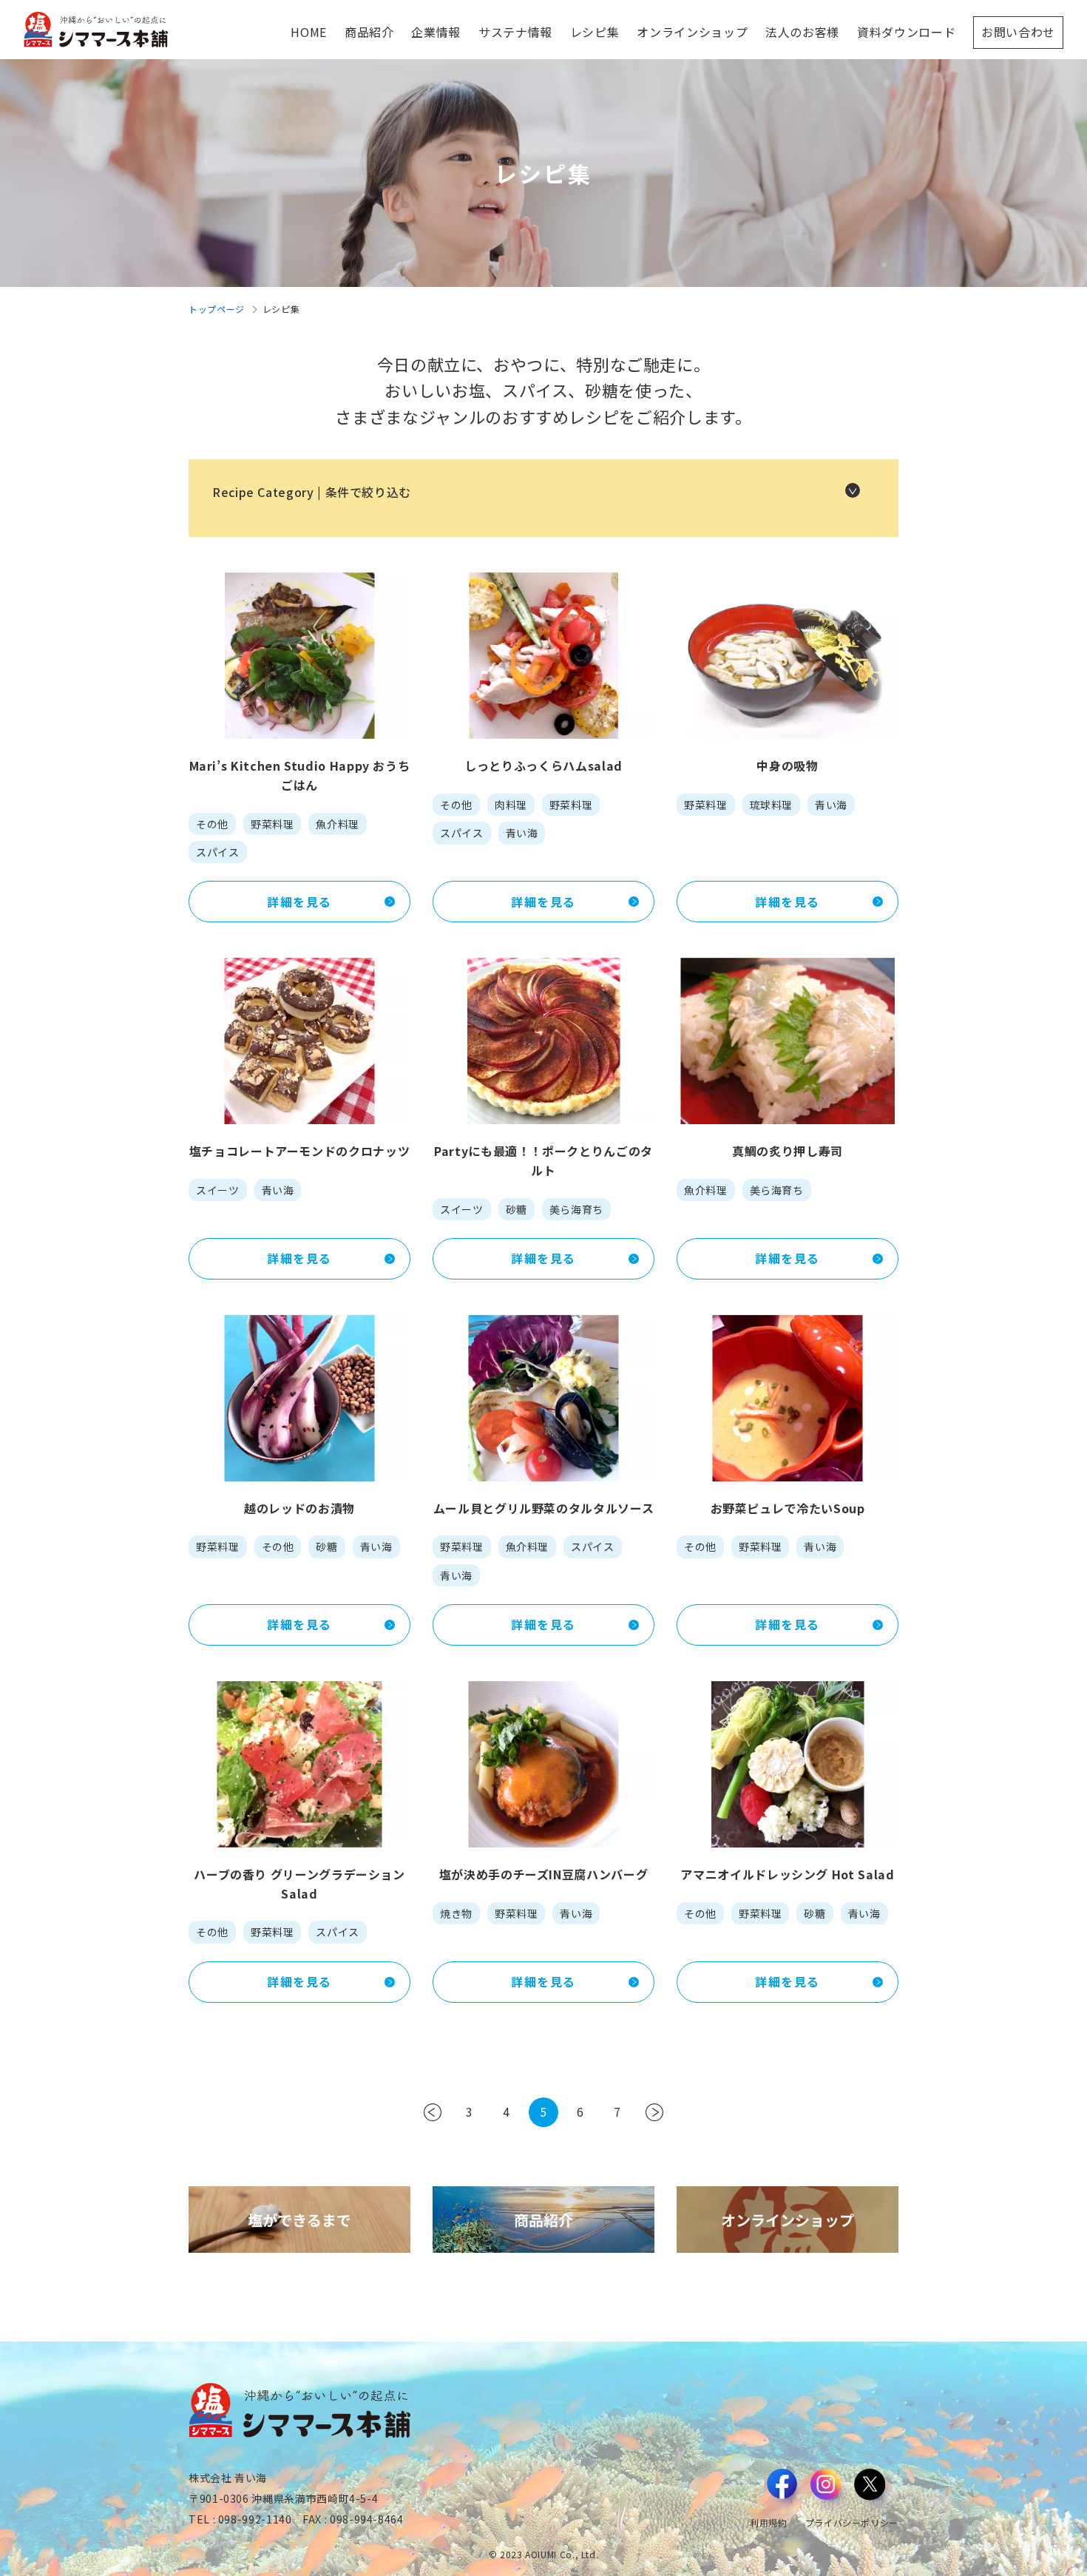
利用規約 (769, 2522)
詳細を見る (299, 902)
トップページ (217, 309)
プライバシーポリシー (852, 2522)
